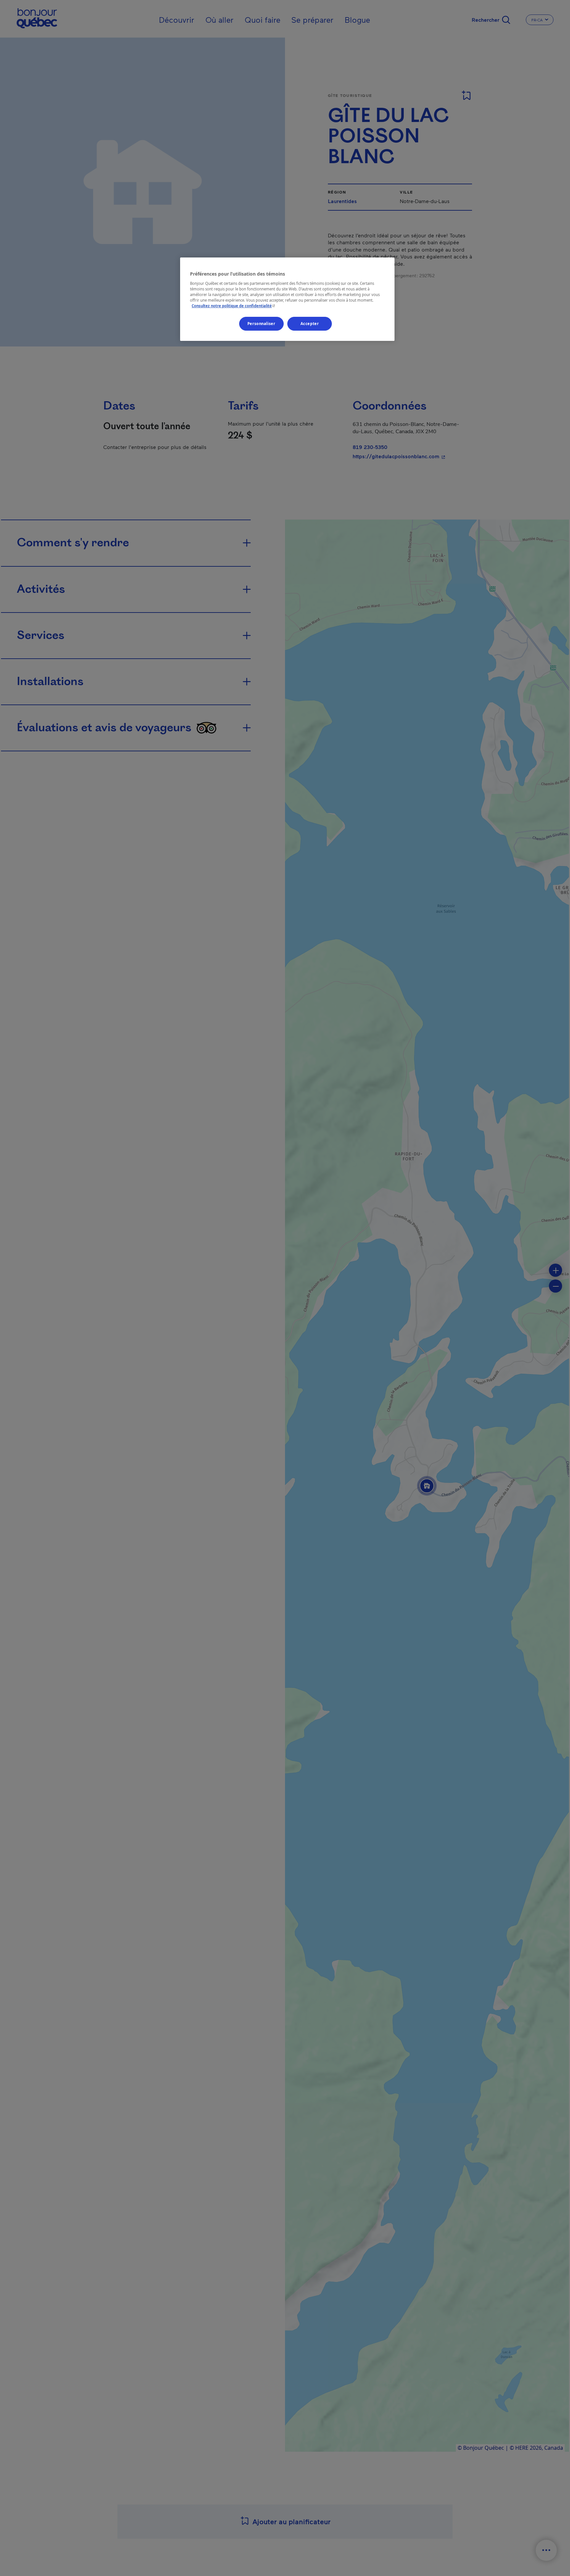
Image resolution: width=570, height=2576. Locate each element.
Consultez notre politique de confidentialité (234, 306)
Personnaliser (261, 324)
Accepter (310, 324)
